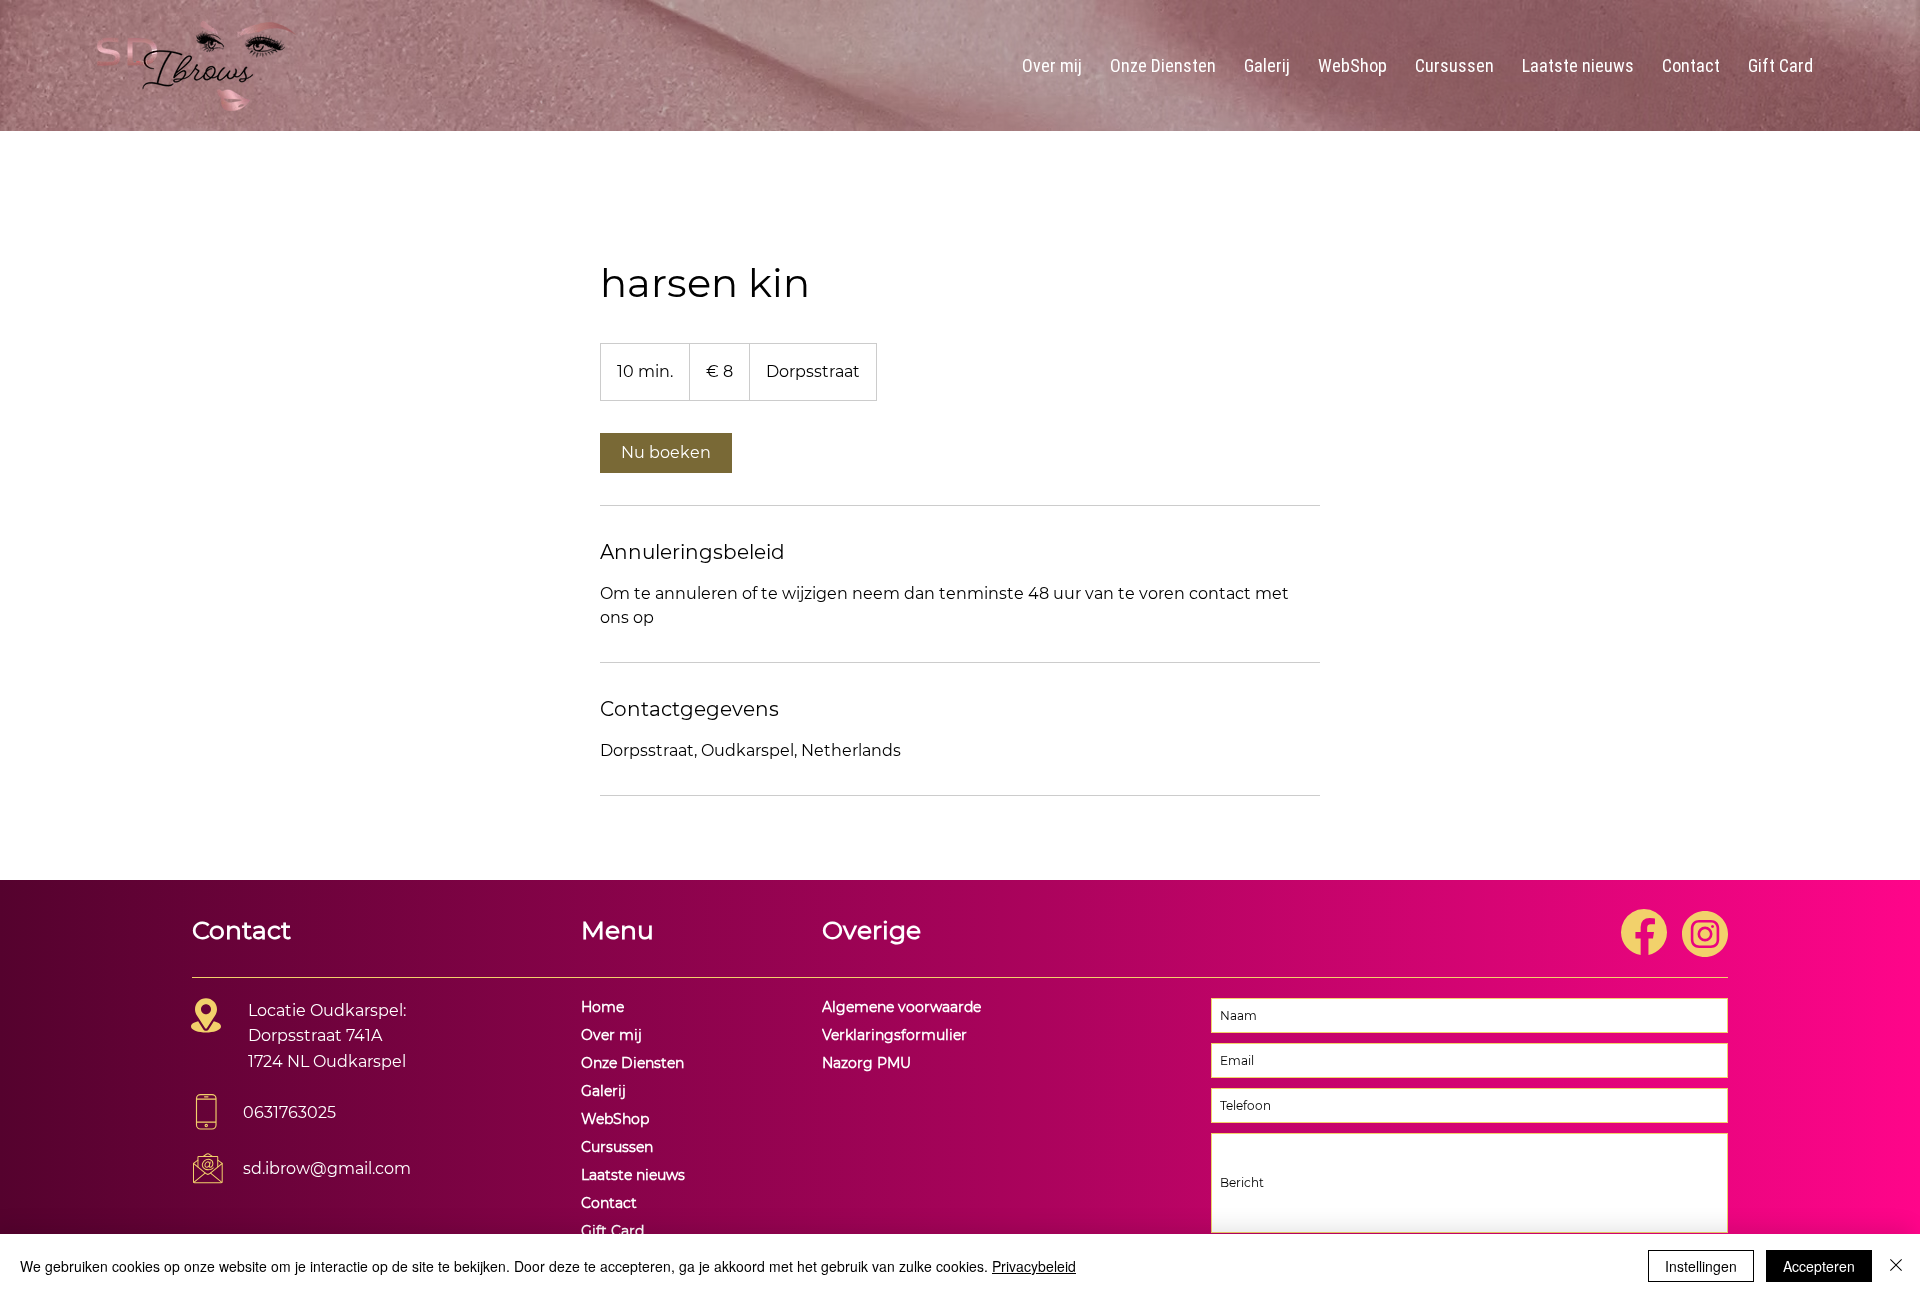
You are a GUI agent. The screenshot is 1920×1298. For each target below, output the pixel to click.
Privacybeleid (1034, 1266)
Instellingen (1701, 1266)
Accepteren (1819, 1266)
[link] (666, 453)
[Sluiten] (1896, 1266)
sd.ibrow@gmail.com (327, 1168)
